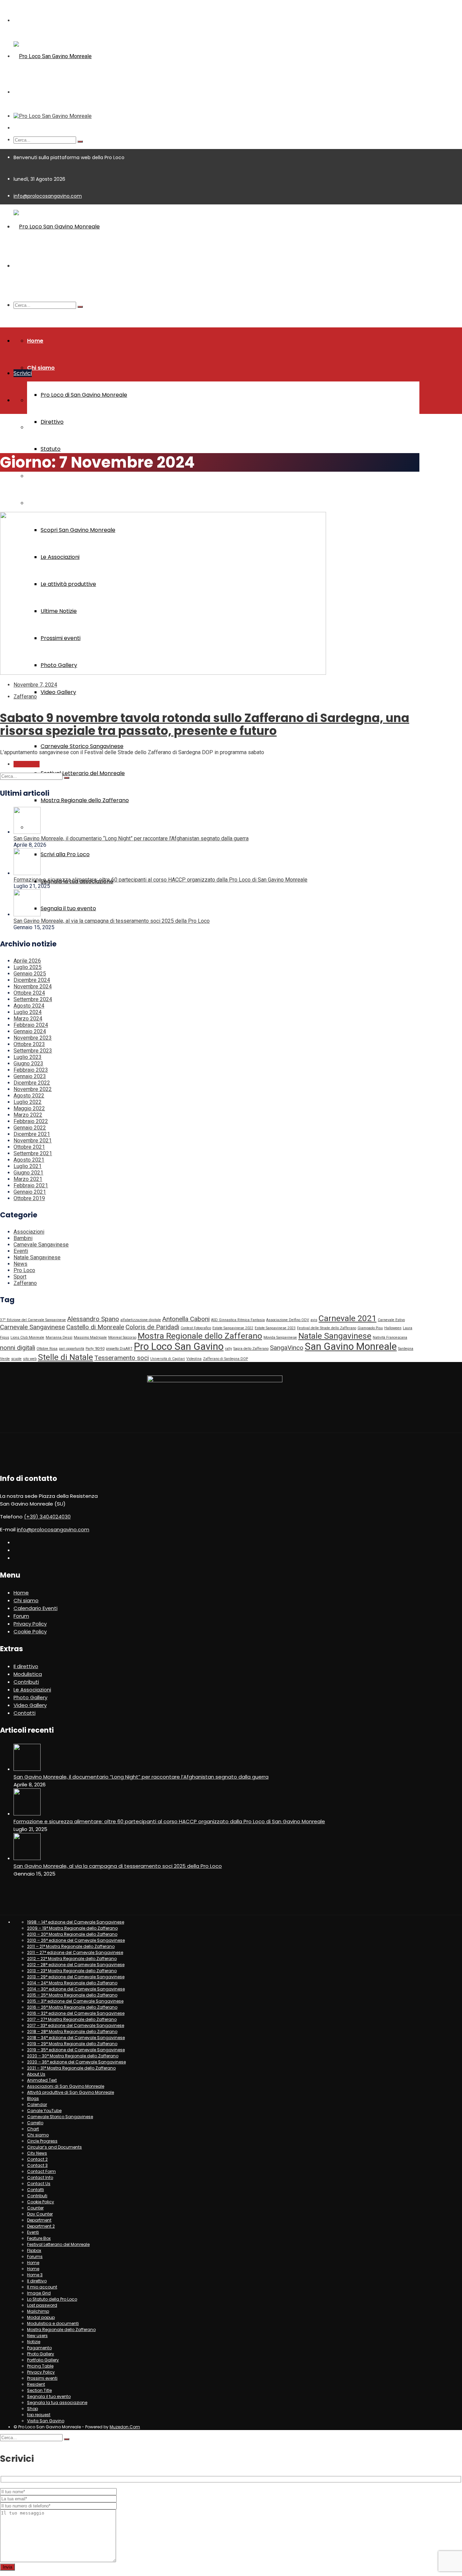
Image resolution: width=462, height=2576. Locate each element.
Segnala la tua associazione (57, 2402)
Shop (32, 2409)
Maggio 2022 (29, 1108)
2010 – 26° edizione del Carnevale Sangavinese (76, 1940)
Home (35, 341)
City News (37, 2153)
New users (37, 2336)
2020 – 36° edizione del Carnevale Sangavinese (76, 2062)
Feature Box (39, 2238)
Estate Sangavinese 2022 (233, 1328)
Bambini (23, 1238)
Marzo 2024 (28, 1019)
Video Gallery (58, 692)
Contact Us (39, 2184)
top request (39, 2415)
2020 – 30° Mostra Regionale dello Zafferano (73, 2056)
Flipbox (34, 2250)
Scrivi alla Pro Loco (65, 854)
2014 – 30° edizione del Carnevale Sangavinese (76, 1989)
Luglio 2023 (28, 1057)
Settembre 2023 (33, 1051)
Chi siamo (41, 368)
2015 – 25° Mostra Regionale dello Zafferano (72, 1995)
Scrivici (23, 373)
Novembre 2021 (33, 1141)
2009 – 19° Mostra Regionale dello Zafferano (72, 1928)
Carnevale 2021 (348, 1318)
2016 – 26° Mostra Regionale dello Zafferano (72, 2007)
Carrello (35, 2123)
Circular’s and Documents (54, 2147)
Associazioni (29, 1232)
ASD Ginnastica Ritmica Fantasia (238, 1320)
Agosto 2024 (29, 1006)
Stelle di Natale (65, 1357)
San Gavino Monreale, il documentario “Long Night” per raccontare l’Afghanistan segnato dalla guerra (131, 838)
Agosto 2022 (29, 1096)
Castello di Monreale (95, 1327)
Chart (33, 2129)
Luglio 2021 (28, 1166)
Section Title (39, 2390)
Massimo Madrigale (90, 1337)
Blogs (33, 2098)
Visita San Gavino (51, 503)
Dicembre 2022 (32, 1083)
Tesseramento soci (122, 1358)
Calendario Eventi (36, 1608)
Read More (27, 764)
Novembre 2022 (33, 1089)
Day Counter (40, 2214)
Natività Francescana (390, 1337)
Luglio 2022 (28, 1102)
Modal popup (41, 2317)
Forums (35, 2257)
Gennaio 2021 (30, 1192)
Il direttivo (26, 1666)
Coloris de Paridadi (152, 1327)
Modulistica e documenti (53, 2323)
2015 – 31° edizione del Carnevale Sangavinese (75, 2001)
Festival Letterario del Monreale (83, 773)
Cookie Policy (30, 1631)
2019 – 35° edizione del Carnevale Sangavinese (76, 2050)
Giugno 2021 (28, 1173)
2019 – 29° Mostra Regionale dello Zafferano (72, 2044)
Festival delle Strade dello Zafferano (327, 1328)
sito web (30, 1359)
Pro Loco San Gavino (179, 1346)
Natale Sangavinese (37, 1257)
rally (228, 1349)
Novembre (41, 485)
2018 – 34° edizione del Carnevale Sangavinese (76, 2038)
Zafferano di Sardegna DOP (225, 1359)
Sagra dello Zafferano (251, 1349)
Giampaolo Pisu (370, 1328)
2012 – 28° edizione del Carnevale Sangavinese (76, 1965)
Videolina (194, 1359)
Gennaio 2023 (30, 1076)
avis (314, 1320)
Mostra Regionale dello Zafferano (85, 800)
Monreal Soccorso (122, 1337)
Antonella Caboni (186, 1319)
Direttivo (52, 422)
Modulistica (43, 476)
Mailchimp (38, 2311)
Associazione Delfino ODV (288, 1320)
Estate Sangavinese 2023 (275, 1328)
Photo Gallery (30, 1697)
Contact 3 (37, 2165)
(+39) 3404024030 (47, 1517)
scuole (16, 1359)
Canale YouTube (44, 2111)
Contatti (25, 1713)
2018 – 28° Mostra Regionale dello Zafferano (72, 2032)
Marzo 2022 (28, 1115)
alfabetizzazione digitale (141, 1320)
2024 (22, 485)
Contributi (26, 1682)
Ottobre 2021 (29, 1147)
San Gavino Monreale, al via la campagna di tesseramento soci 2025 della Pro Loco (112, 921)
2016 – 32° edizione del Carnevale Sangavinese (76, 2013)
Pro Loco (24, 1270)
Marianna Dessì (59, 1337)
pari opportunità (72, 1349)
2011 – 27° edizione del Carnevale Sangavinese (75, 1952)
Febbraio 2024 (31, 1025)
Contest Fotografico (196, 1328)
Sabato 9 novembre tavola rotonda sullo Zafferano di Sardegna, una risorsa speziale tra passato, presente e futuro (205, 724)
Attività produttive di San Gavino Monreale (71, 2092)
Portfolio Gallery (43, 2360)
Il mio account (42, 2287)
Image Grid (39, 2293)
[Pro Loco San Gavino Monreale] (53, 56)
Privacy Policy (30, 1624)
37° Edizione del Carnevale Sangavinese (33, 1320)
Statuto (51, 449)
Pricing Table (40, 2366)
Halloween (393, 1328)
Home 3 (35, 2275)
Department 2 (41, 2226)
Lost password (42, 2305)
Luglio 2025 (28, 967)
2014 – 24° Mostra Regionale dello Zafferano (72, 1983)
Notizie (34, 2342)
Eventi (21, 1251)
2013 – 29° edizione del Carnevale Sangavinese (76, 1977)
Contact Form (41, 2171)
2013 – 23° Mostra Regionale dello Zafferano (72, 1971)
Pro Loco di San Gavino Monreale (84, 395)
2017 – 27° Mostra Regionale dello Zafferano (72, 2019)
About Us (36, 2074)
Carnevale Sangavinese (41, 1245)
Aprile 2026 (27, 961)
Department (39, 2220)
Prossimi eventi (42, 2378)
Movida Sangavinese (280, 1337)
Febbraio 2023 (31, 1070)
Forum (21, 1616)
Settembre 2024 (33, 999)
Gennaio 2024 (30, 1031)
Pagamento (39, 2348)
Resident (36, 2384)
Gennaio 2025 (30, 974)
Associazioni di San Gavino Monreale (66, 2086)
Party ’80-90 (95, 1349)
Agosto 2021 (29, 1160)
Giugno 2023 (28, 1063)
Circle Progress (42, 2141)
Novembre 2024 (33, 986)
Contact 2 (37, 2159)
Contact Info (40, 2177)
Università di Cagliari (168, 1359)
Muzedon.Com (125, 2427)
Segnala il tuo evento (68, 908)
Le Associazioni (32, 1690)
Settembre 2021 (33, 1153)
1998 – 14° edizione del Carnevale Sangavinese (76, 1922)
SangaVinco (287, 1348)
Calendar (37, 2104)
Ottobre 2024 (29, 993)
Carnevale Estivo (391, 1320)
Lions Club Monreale (27, 1337)
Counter (35, 2208)
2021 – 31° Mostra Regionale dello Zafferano (71, 2068)
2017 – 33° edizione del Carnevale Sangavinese (76, 2025)
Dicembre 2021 (32, 1134)
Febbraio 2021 (31, 1185)
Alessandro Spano (93, 1319)
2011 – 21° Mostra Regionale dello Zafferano (71, 1946)
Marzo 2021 (28, 1179)
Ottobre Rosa (47, 1349)
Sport (20, 1277)
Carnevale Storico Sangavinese (82, 746)
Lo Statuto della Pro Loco (52, 2299)
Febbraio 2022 (31, 1121)
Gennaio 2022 (30, 1128)
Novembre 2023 (33, 1038)
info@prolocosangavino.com (48, 196)
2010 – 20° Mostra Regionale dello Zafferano (72, 1934)
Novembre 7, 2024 (35, 685)
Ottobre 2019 (29, 1198)
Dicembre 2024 (32, 980)
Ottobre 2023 (29, 1044)
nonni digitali (18, 1348)
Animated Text (42, 2080)
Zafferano (25, 697)
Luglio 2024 (28, 1012)
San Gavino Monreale (351, 1346)
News (20, 1264)
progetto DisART (119, 1349)
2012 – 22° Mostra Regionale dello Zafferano (72, 1959)
